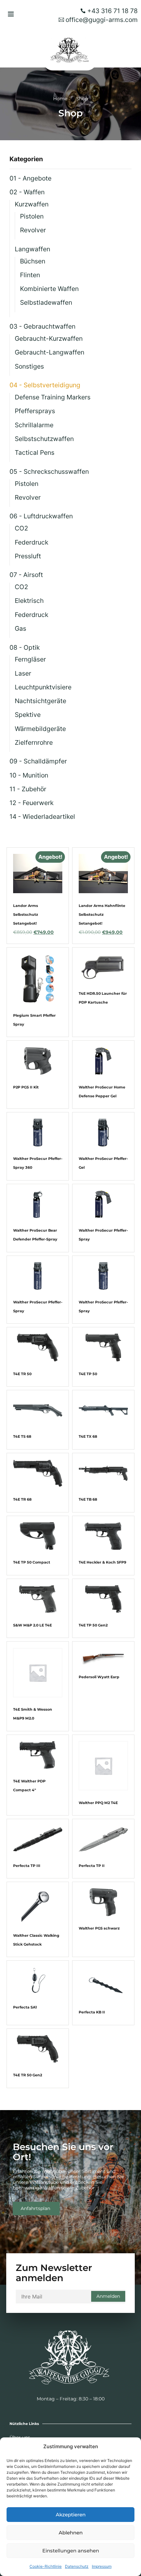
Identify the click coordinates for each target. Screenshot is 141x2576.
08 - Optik (25, 647)
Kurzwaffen (32, 204)
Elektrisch (29, 601)
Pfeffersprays (35, 411)
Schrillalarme (34, 425)
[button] (11, 14)
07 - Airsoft (26, 575)
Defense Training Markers (53, 397)
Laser (23, 673)
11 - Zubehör (28, 789)
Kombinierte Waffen (49, 289)
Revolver (33, 230)
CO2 (21, 528)
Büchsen (33, 261)
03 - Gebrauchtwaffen (42, 326)
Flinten (30, 275)
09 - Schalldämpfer (38, 761)
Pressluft (28, 556)
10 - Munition (29, 775)
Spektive (28, 715)
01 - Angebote (30, 178)
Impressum (102, 2566)
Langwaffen (32, 249)
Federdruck (31, 542)
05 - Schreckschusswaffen (49, 471)
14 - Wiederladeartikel (42, 817)
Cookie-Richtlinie (46, 2566)
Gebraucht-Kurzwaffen (49, 338)
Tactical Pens (35, 452)
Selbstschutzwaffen (44, 439)
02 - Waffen (27, 192)
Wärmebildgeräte (40, 729)
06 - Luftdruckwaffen (41, 516)
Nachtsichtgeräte (40, 701)
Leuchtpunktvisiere (43, 687)
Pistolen (32, 216)
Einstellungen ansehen (71, 2551)
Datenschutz (77, 2566)
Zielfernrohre (34, 742)
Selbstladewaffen (46, 302)
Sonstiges (29, 366)
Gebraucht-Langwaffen (50, 352)
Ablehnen (71, 2533)
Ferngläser (30, 659)
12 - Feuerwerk (31, 803)
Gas (20, 628)
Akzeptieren (71, 2515)
